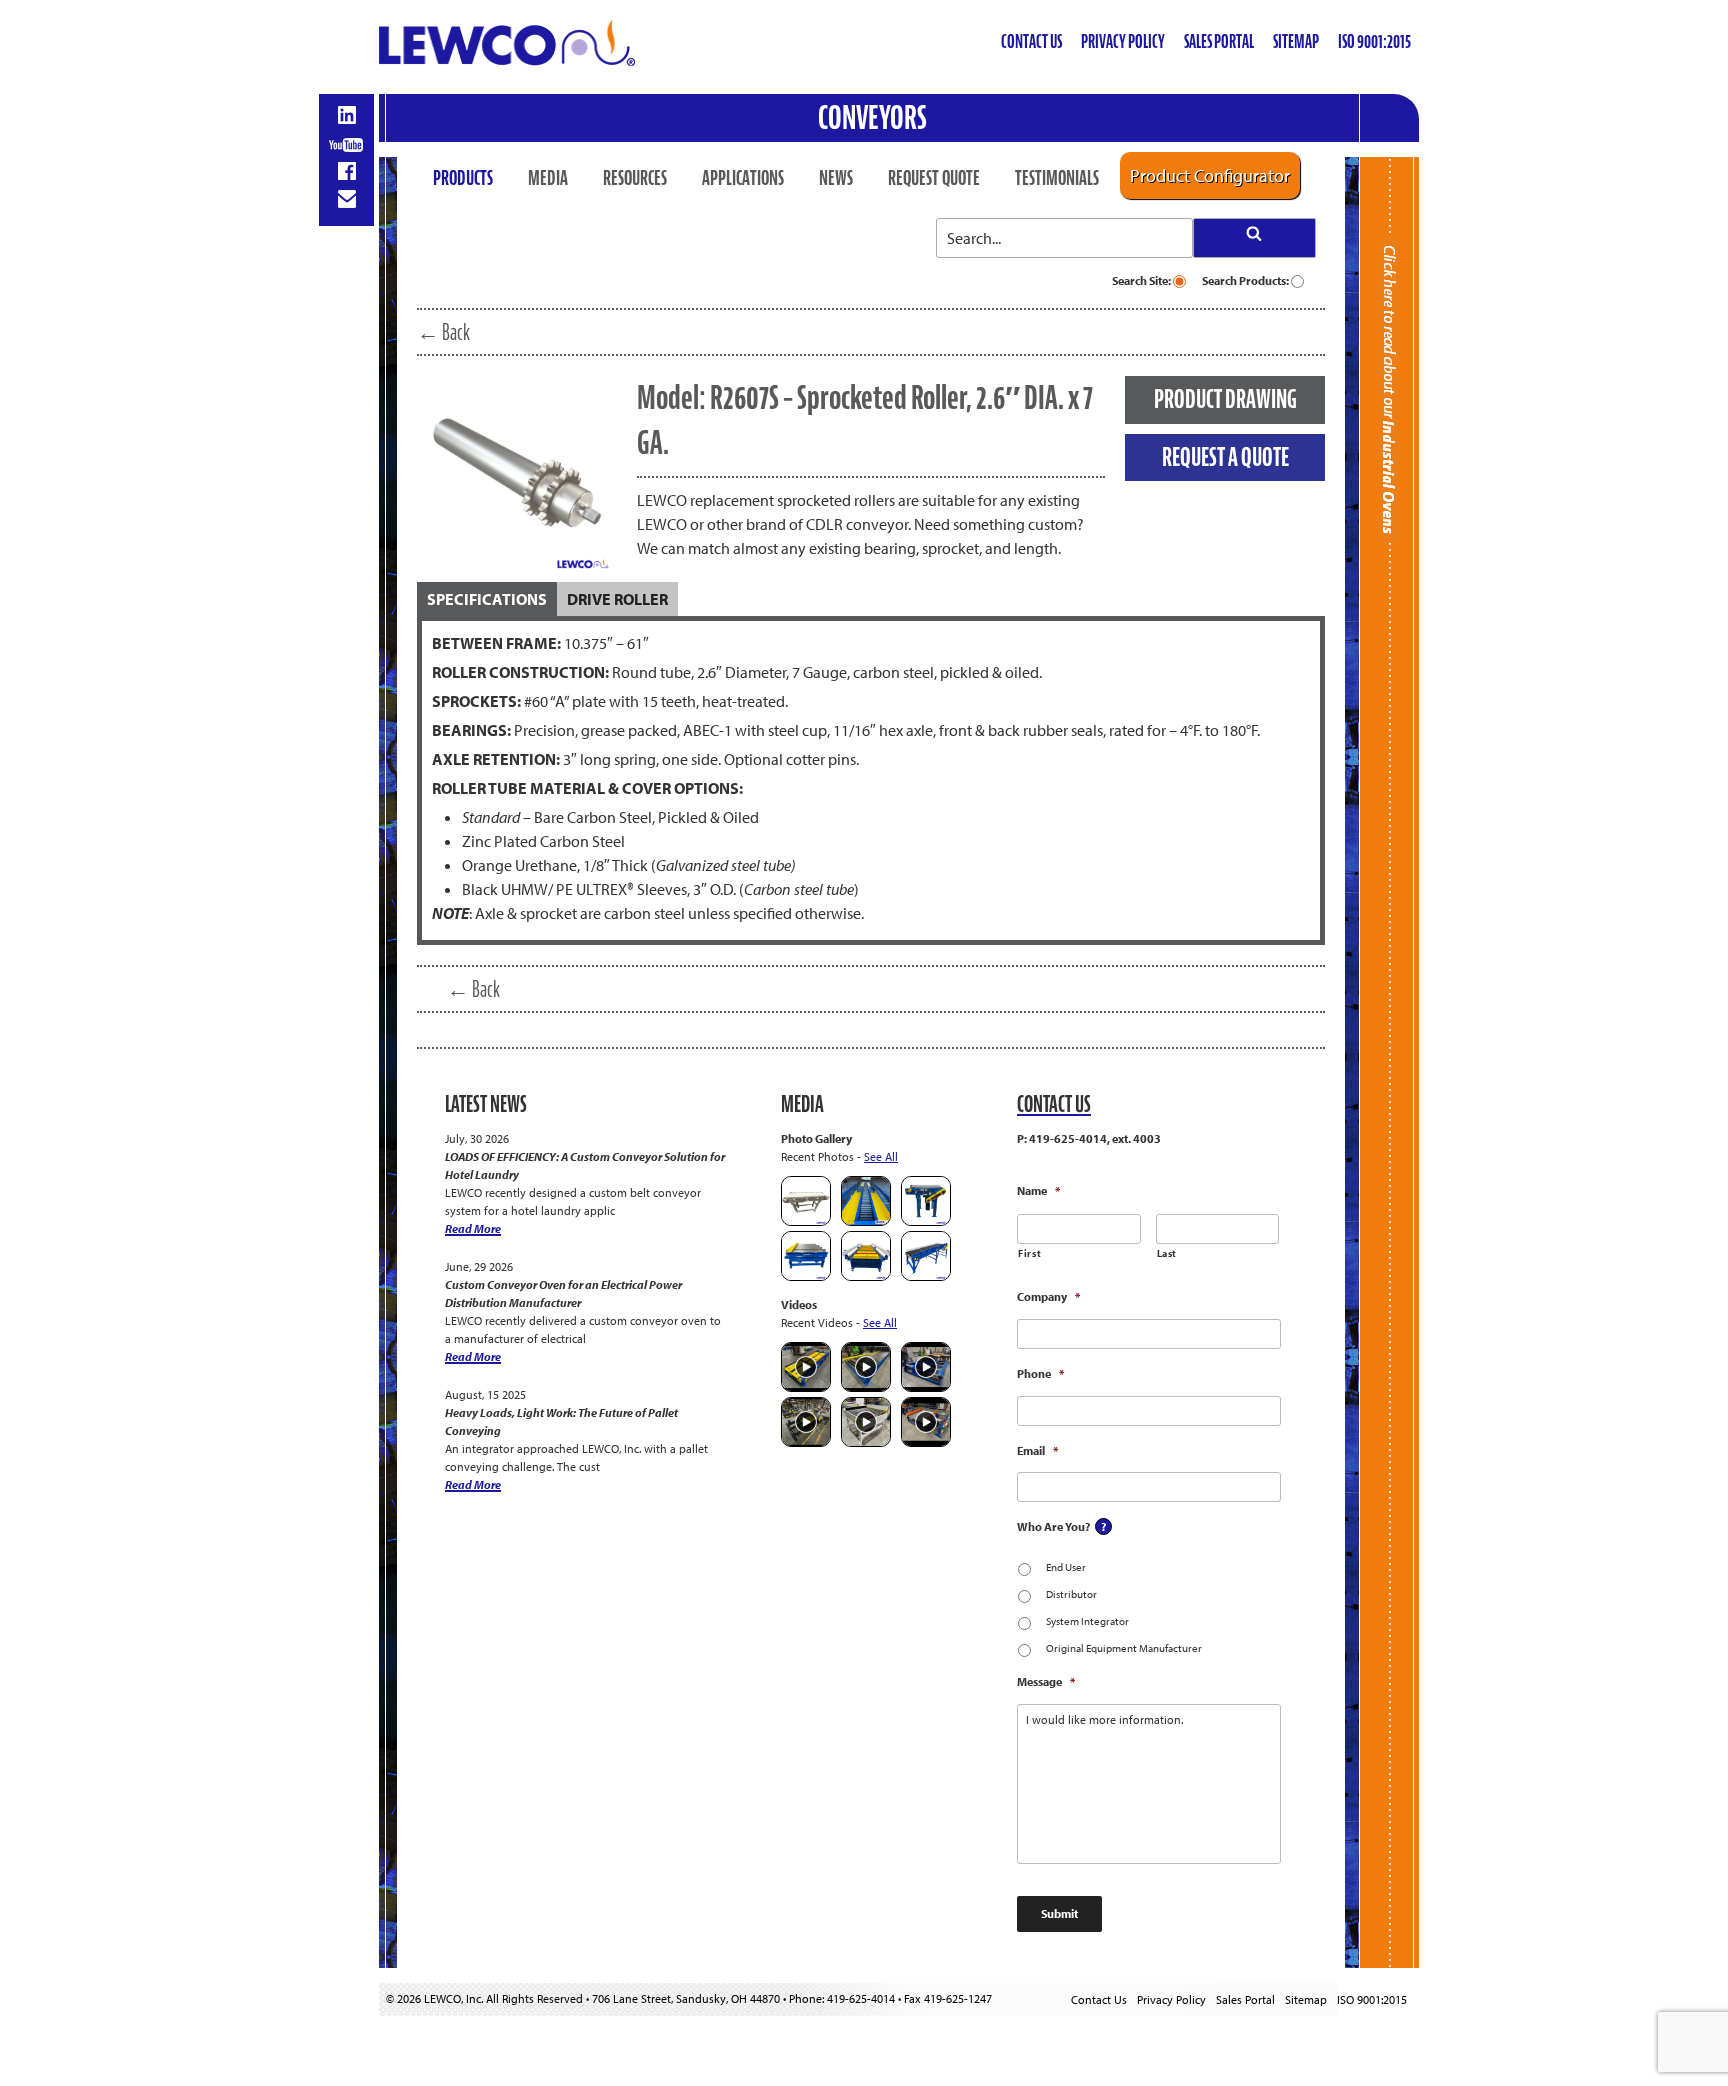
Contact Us (1031, 41)
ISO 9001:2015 (1374, 41)
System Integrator (1087, 1621)
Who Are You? (1053, 1526)
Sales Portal (1219, 41)
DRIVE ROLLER (617, 599)
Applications (743, 178)
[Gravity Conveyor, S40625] (866, 1221)
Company (1048, 1296)
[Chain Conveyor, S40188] (866, 1276)
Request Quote (934, 178)
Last (1167, 1253)
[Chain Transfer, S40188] (806, 1276)
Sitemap (1296, 41)
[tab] (487, 599)
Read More (473, 1228)
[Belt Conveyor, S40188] (926, 1276)
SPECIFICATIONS (487, 599)
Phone (1040, 1373)
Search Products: (1246, 280)
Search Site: (1142, 280)
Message (1046, 1681)
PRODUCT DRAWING (1225, 399)
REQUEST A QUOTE (1225, 457)
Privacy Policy (1123, 41)
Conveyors (872, 117)
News (836, 178)
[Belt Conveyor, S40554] (926, 1221)
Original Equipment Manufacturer (1124, 1648)
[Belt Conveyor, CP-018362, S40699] (806, 1221)
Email (1037, 1450)
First (1029, 1253)
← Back (443, 332)
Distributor (1071, 1594)
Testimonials (1057, 178)
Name (1038, 1190)
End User (1066, 1567)
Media (548, 178)
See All (881, 1156)
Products (463, 178)
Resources (635, 178)
